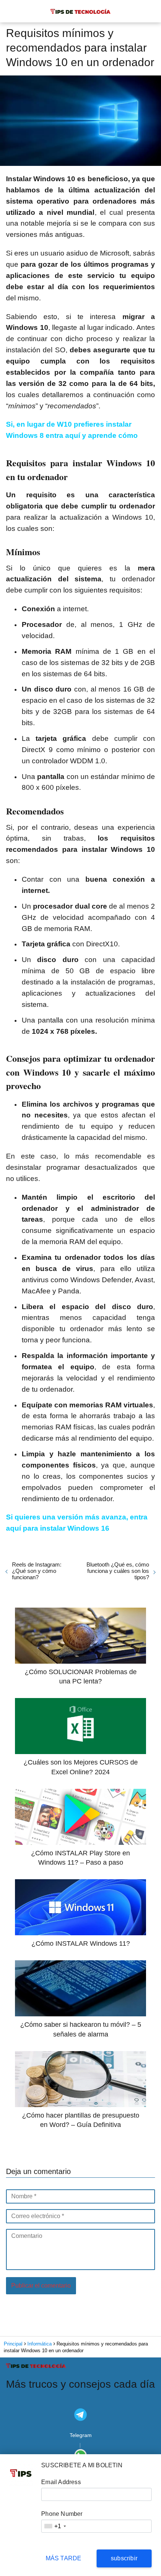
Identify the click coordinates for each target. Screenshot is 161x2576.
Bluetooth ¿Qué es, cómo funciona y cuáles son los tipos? (118, 1571)
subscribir (124, 2558)
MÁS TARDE (64, 2558)
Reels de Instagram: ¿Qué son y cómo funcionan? (37, 1571)
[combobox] (55, 2526)
